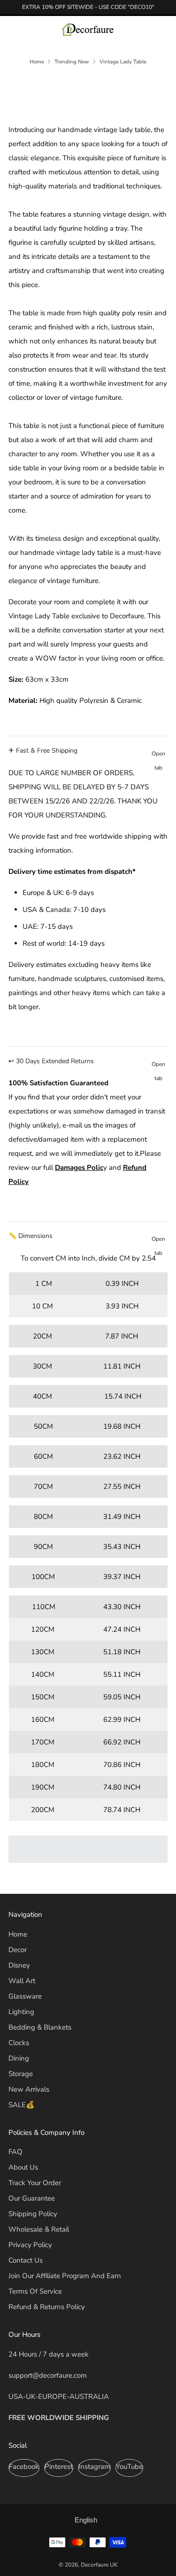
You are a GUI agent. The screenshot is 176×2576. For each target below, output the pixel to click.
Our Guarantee (32, 2198)
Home (37, 62)
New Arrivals (29, 2089)
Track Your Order (35, 2183)
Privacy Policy (30, 2245)
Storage (21, 2074)
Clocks (19, 2043)
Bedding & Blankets (40, 2027)
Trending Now (72, 62)
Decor (18, 1950)
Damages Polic (79, 1167)
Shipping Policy (33, 2214)
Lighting (21, 2012)
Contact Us (26, 2260)
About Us (23, 2167)
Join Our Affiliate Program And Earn (65, 2276)
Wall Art (22, 1981)
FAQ (15, 2152)
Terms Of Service (35, 2291)
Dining (19, 2058)
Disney (19, 1965)
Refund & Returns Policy (47, 2307)
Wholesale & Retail (39, 2229)
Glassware (25, 1996)
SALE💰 (22, 2105)
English (86, 2520)
